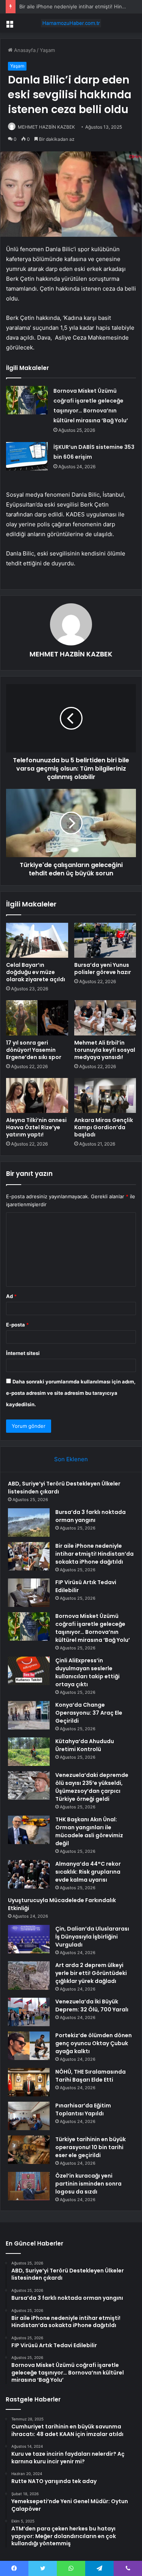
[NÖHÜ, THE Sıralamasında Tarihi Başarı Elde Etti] (29, 2082)
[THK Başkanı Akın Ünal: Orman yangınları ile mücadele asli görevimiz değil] (29, 1830)
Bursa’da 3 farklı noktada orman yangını (91, 1516)
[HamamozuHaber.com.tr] (71, 23)
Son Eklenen (71, 1459)
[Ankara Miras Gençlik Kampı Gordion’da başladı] (105, 1095)
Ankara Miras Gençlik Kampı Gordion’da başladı (104, 1127)
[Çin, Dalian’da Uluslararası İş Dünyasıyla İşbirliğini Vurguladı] (29, 1939)
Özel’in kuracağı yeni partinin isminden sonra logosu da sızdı (88, 2184)
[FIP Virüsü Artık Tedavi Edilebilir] (29, 1593)
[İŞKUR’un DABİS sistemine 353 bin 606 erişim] (27, 456)
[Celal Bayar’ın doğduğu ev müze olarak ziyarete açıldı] (37, 940)
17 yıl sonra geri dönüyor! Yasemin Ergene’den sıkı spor (34, 1050)
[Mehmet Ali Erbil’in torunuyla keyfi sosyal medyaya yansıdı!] (105, 1018)
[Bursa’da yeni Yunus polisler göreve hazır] (105, 940)
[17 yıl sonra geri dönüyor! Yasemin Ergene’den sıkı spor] (37, 1018)
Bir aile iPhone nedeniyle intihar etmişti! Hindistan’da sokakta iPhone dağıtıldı (94, 1554)
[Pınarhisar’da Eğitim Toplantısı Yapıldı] (29, 2116)
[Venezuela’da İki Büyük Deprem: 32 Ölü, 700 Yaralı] (29, 2012)
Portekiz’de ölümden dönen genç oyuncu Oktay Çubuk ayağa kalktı (94, 2043)
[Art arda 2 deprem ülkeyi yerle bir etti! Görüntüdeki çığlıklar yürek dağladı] (29, 1976)
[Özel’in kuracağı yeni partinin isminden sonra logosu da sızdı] (29, 2186)
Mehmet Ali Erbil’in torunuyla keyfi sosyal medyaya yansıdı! (105, 1050)
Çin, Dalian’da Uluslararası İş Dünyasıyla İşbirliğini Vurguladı (92, 1937)
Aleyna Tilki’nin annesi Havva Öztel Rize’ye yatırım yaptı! (36, 1127)
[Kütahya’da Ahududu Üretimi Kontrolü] (29, 1752)
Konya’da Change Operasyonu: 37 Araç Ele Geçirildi (89, 1713)
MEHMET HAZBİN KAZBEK (46, 127)
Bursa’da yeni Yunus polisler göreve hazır (103, 969)
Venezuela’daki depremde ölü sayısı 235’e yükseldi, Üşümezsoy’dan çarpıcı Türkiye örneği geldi (92, 1787)
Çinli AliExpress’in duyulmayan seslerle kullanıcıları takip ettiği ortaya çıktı (87, 1672)
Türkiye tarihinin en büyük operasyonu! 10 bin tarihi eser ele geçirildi (91, 2147)
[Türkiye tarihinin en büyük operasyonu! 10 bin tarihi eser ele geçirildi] (29, 2150)
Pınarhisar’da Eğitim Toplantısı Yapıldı (83, 2109)
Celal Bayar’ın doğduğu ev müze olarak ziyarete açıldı (36, 972)
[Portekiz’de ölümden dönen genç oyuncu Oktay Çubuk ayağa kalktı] (29, 2046)
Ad (11, 1296)
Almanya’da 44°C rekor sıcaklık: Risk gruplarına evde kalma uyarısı (88, 1872)
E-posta (17, 1325)
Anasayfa (24, 50)
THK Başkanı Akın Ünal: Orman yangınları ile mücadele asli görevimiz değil (89, 1831)
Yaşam (47, 50)
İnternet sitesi (23, 1353)
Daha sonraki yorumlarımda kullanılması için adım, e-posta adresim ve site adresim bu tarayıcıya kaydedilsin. (71, 1393)
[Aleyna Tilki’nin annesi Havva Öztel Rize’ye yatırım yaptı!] (37, 1095)
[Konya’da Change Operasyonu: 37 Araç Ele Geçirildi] (29, 1715)
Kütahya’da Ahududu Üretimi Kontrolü (85, 1745)
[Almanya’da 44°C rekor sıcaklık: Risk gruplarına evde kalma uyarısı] (29, 1874)
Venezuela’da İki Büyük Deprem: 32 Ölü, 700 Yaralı (92, 2006)
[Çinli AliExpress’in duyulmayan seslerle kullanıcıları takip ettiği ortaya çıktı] (29, 1671)
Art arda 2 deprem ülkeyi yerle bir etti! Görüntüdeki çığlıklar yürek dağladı (91, 1973)
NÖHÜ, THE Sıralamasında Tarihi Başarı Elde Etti (91, 2076)
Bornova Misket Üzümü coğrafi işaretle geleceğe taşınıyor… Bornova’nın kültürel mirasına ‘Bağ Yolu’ (93, 1628)
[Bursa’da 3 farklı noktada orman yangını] (29, 1522)
